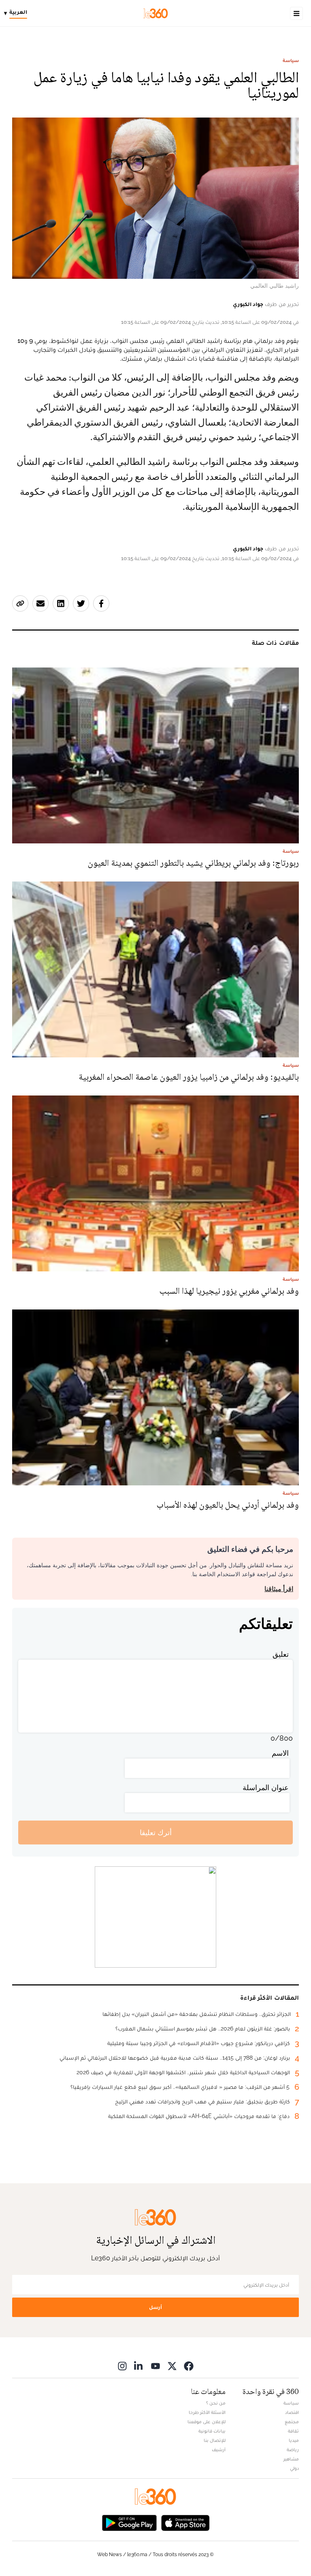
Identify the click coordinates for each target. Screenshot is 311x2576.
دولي (294, 2468)
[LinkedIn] (139, 2366)
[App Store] (185, 2522)
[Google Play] (129, 2522)
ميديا (294, 2440)
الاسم (280, 1753)
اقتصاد (292, 2412)
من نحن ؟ (216, 2403)
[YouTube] (155, 2366)
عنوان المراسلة (266, 1788)
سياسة (291, 60)
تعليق (281, 1654)
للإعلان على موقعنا (207, 2422)
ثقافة (293, 2431)
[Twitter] (172, 2366)
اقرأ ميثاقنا (279, 1589)
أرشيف (219, 2450)
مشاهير (291, 2459)
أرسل (155, 2307)
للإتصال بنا (215, 2440)
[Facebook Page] (189, 2366)
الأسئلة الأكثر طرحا (207, 2412)
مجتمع (292, 2422)
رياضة (293, 2450)
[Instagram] (122, 2366)
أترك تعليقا (156, 1833)
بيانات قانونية (212, 2431)
